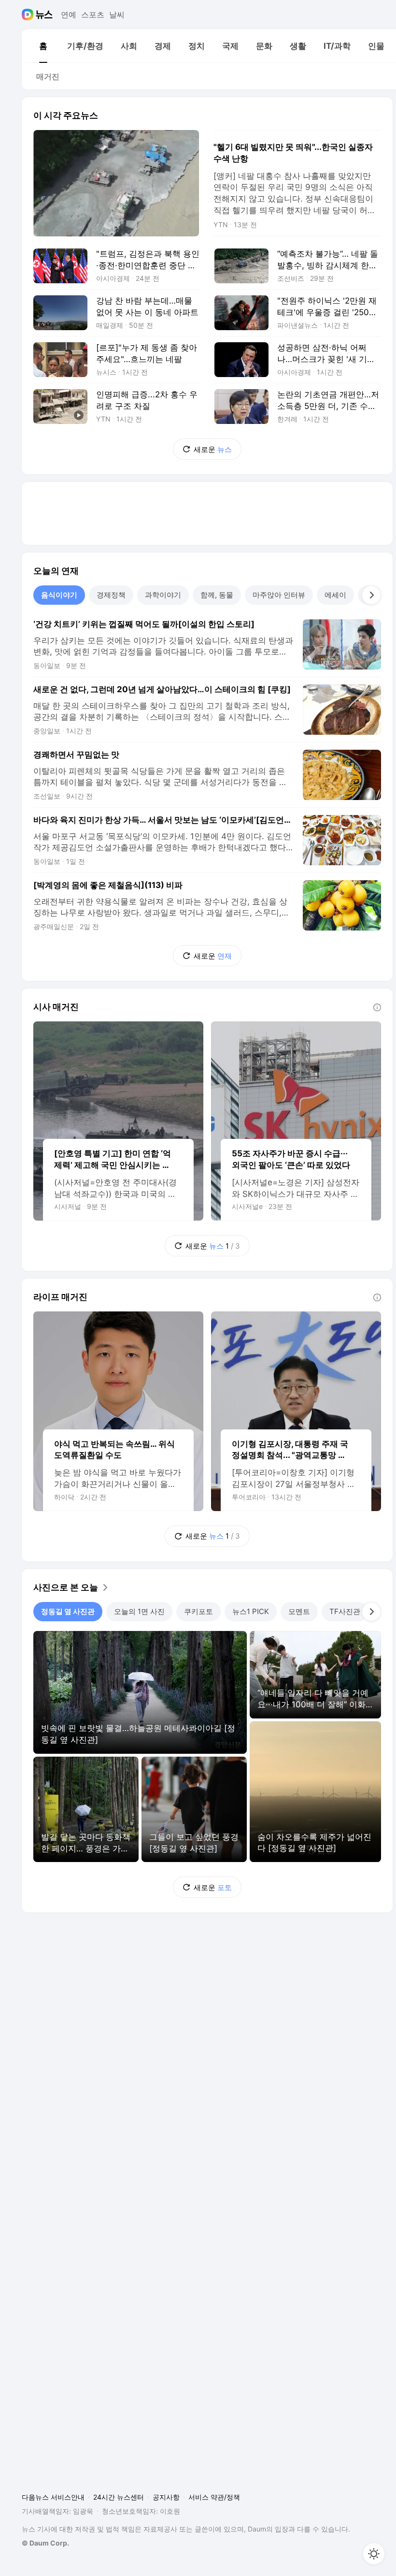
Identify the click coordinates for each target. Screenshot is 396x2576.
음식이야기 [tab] (59, 595)
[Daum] (29, 15)
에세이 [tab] (335, 595)
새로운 (213, 449)
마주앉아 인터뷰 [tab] (279, 595)
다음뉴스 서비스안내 (53, 2497)
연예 (69, 15)
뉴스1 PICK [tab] (251, 1611)
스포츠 (93, 15)
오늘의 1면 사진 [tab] (139, 1611)
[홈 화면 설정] (374, 2554)
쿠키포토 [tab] (198, 1611)
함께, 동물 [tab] (217, 595)
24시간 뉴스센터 (119, 2497)
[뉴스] (44, 15)
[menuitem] (43, 46)
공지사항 (166, 2497)
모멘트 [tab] (299, 1611)
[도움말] (377, 1007)
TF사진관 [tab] (345, 1611)
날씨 (117, 15)
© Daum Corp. (45, 2543)
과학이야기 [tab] (163, 595)
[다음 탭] (371, 595)
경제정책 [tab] (111, 595)
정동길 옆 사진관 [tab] (68, 1611)
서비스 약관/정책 (214, 2497)
